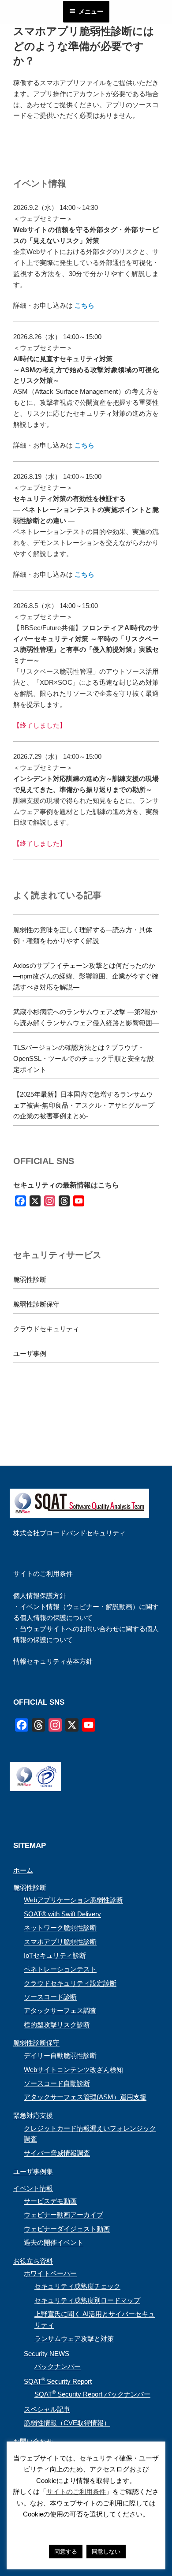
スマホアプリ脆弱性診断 (60, 1942)
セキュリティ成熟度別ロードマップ (87, 2300)
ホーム (23, 1870)
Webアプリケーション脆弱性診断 (73, 1900)
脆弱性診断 (30, 1279)
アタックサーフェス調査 (60, 2010)
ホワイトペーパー (50, 2273)
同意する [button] (66, 2552)
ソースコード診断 (50, 1997)
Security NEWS (47, 2354)
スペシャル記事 (47, 2409)
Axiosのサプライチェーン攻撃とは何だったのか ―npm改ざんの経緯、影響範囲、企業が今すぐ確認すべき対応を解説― (86, 976)
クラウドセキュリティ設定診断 (70, 1983)
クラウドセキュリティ (46, 1329)
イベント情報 (33, 2188)
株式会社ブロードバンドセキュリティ (69, 1533)
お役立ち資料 (33, 2261)
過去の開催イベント (54, 2242)
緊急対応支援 (33, 2115)
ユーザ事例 (30, 1353)
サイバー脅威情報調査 (57, 2153)
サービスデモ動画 (50, 2201)
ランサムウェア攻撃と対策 (74, 2339)
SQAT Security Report (58, 2381)
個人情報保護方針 (40, 1596)
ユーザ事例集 (33, 2171)
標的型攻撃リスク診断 (57, 2025)
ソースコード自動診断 (57, 2083)
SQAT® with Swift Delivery (62, 1914)
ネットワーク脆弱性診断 (60, 1928)
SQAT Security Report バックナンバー (92, 2394)
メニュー (91, 11)
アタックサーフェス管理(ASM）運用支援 (85, 2097)
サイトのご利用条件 (43, 1574)
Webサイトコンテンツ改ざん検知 (73, 2070)
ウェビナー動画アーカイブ (64, 2215)
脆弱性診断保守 (36, 1304)
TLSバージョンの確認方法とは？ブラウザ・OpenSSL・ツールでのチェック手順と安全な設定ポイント (84, 1058)
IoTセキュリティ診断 (55, 1955)
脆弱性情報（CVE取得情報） (67, 2423)
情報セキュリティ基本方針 (53, 1661)
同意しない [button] (106, 2552)
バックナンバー (58, 2366)
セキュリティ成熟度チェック (77, 2286)
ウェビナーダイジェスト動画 (67, 2229)
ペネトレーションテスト (60, 1969)
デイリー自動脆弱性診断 (60, 2055)
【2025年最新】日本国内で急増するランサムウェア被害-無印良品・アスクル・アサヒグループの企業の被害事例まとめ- (84, 1105)
